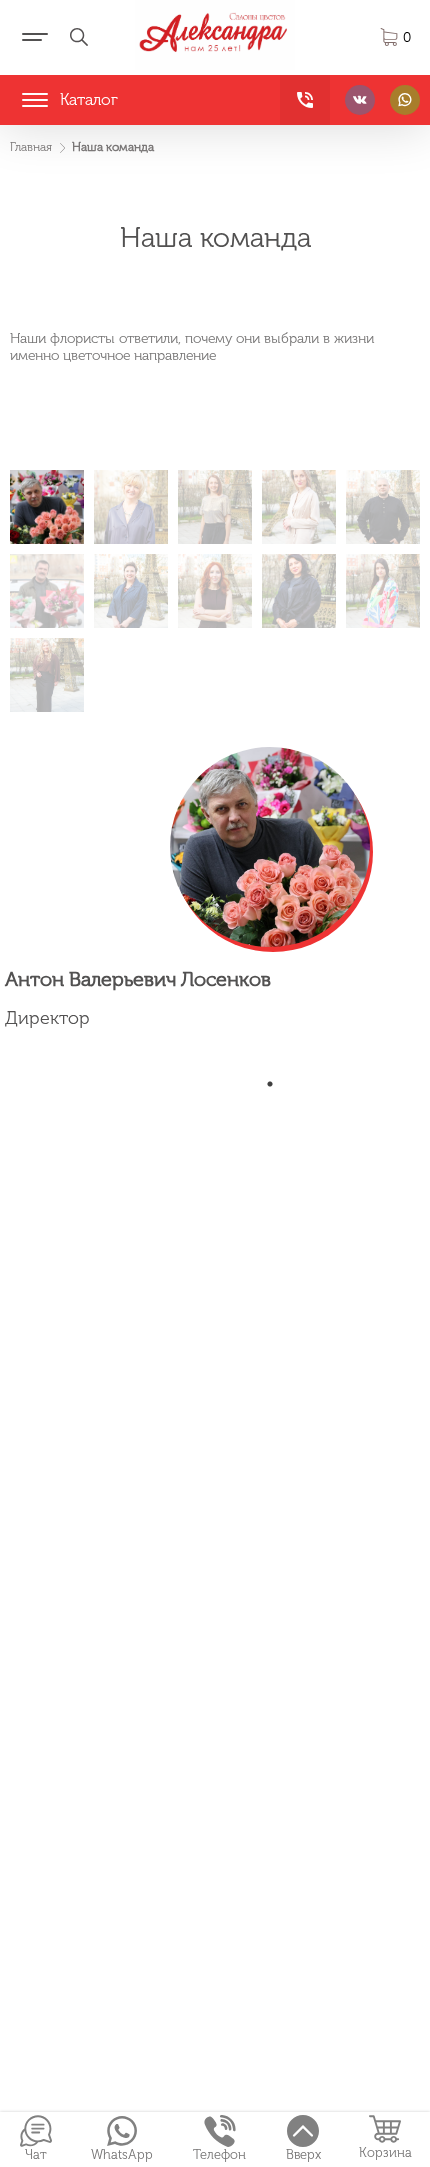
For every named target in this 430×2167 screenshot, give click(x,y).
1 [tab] (270, 1084)
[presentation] (47, 507)
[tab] (47, 507)
